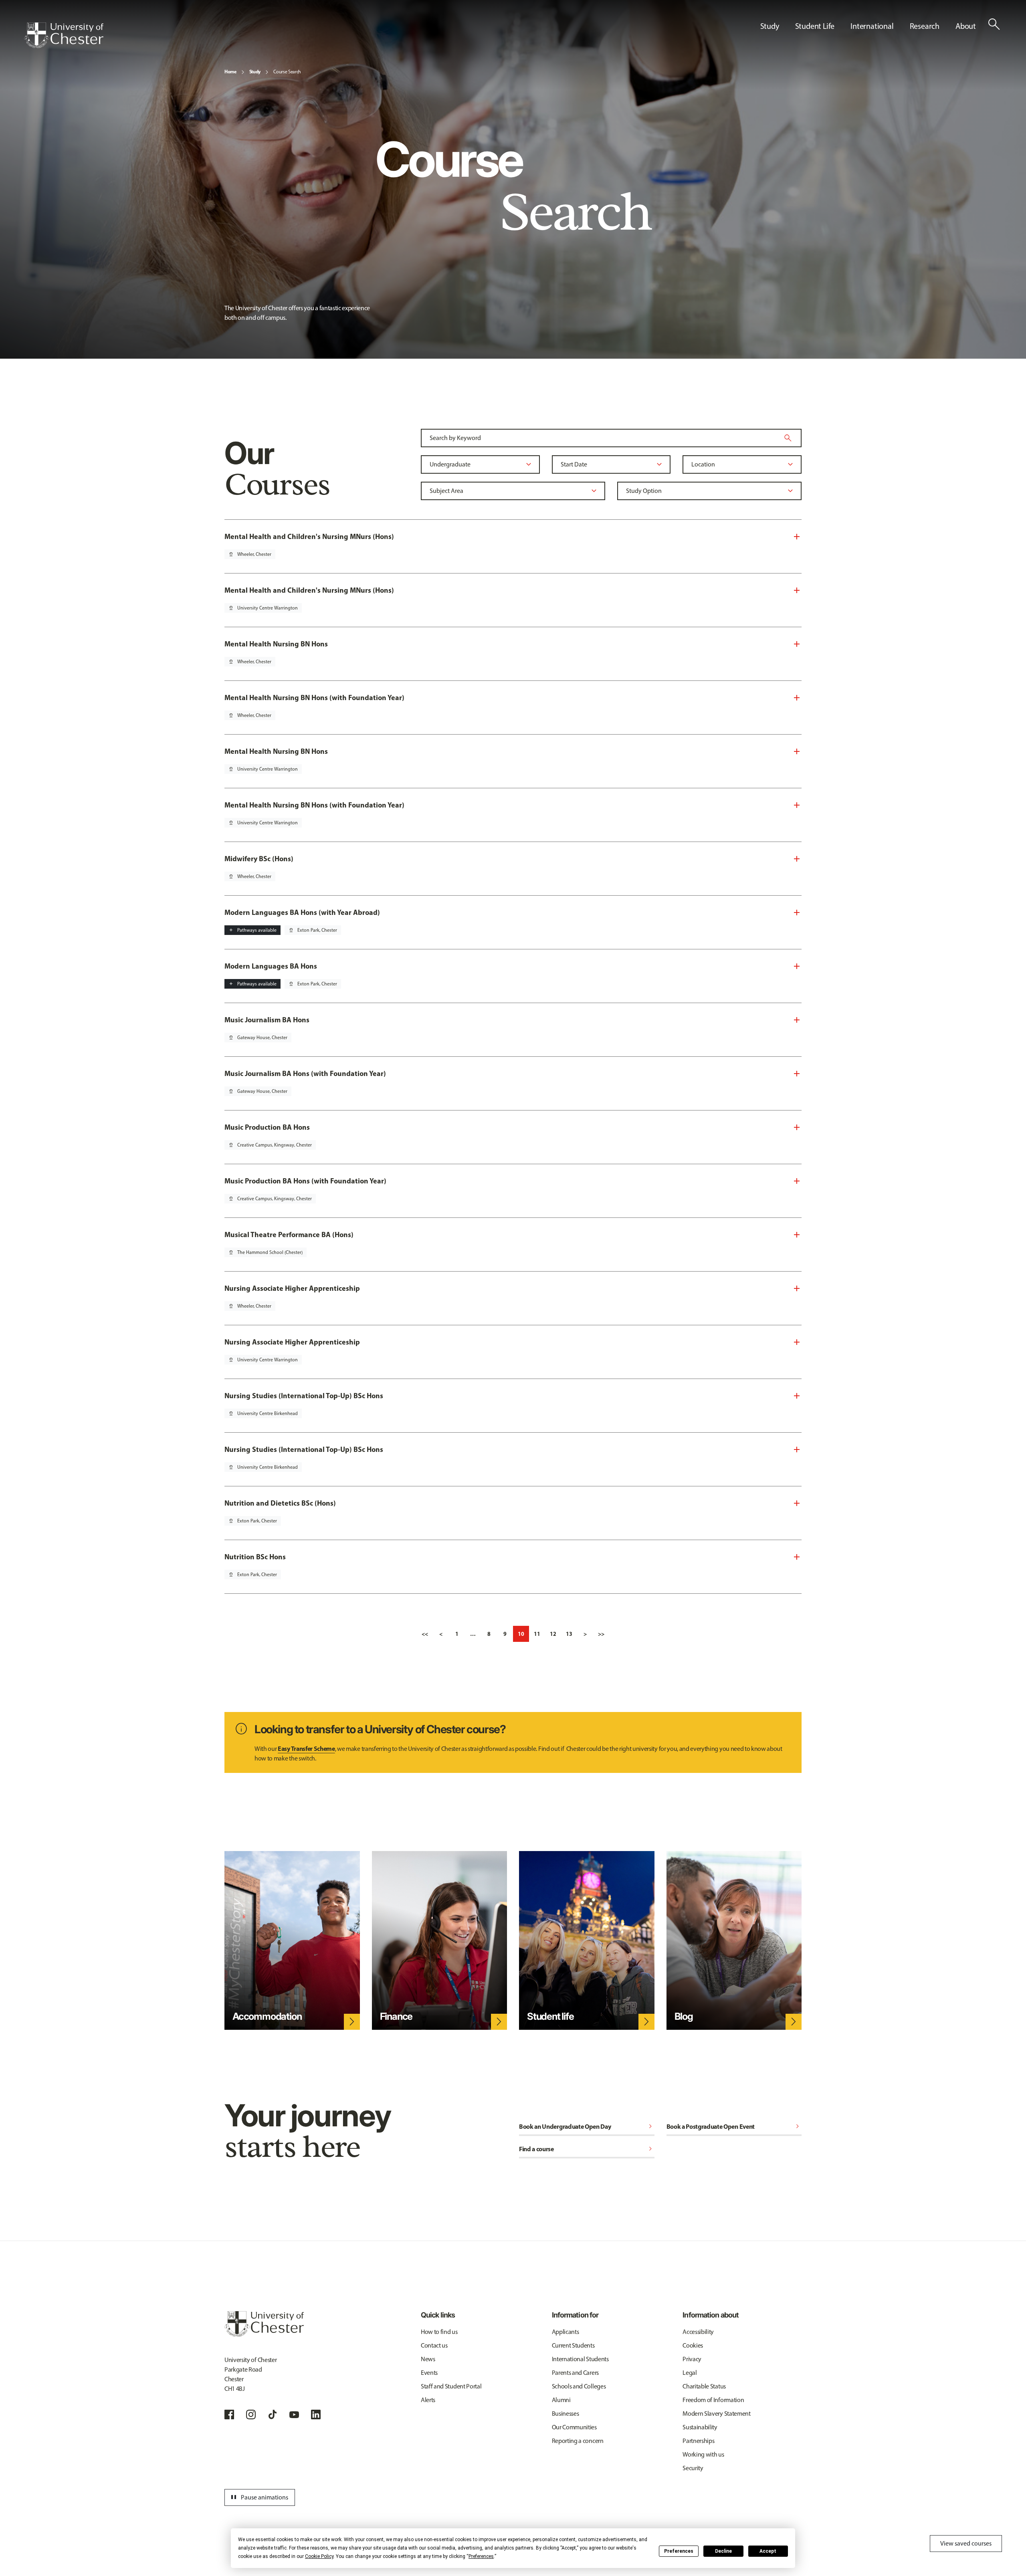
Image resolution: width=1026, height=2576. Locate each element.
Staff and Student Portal (451, 2386)
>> (601, 1634)
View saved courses (966, 2543)
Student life (550, 2016)
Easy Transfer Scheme (306, 1748)
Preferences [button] (481, 2556)
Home (230, 72)
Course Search (287, 72)
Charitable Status (704, 2386)
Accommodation (267, 2016)
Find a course (587, 2149)
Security (693, 2468)
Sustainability (700, 2427)
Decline (723, 2551)
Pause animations (259, 2497)
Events (429, 2373)
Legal (690, 2373)
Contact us (434, 2345)
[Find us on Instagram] (251, 2414)
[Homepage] (64, 35)
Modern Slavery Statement (716, 2413)
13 (569, 1634)
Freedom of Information (713, 2400)
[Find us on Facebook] (229, 2414)
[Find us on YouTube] (294, 2414)
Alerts (428, 2400)
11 (537, 1634)
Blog (684, 2016)
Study (255, 72)
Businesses (566, 2413)
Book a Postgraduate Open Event (734, 2126)
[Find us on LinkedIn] (316, 2414)
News (428, 2359)
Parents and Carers (575, 2373)
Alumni (561, 2400)
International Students (580, 2359)
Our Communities (574, 2427)
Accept (768, 2551)
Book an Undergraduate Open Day (587, 2126)
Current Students (573, 2345)
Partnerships (698, 2441)
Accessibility (698, 2332)
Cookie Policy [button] (319, 2556)
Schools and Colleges (579, 2386)
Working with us (703, 2454)
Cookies (693, 2345)
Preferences (679, 2551)
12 (553, 1634)
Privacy (692, 2359)
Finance (396, 2016)
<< (425, 1634)
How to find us (439, 2332)
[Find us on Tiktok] (273, 2414)
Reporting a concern (578, 2441)
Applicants (566, 2332)
